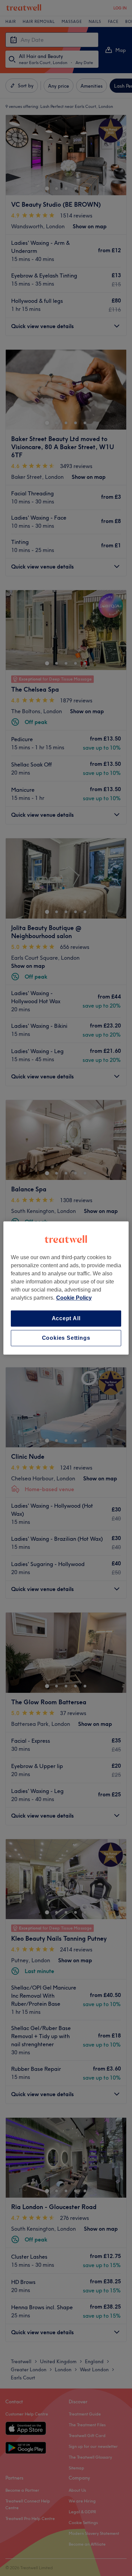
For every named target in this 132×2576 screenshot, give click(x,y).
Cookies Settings (66, 1338)
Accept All (66, 1318)
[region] (66, 1288)
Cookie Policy (74, 1298)
